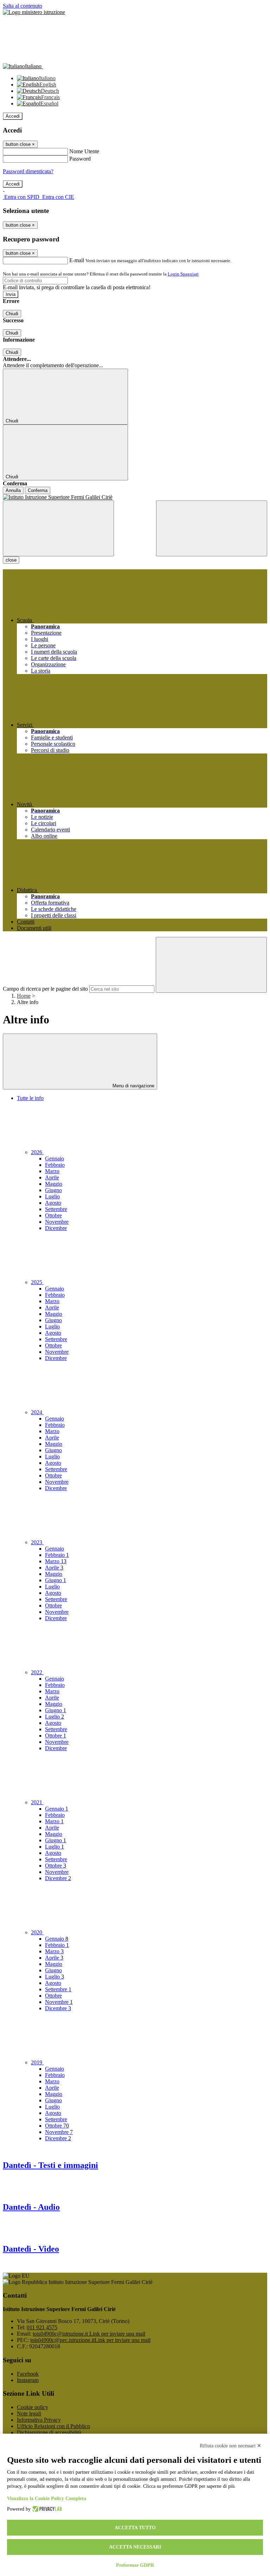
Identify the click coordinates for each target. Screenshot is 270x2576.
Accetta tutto (135, 2528)
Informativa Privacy (39, 2420)
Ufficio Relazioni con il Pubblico (53, 2426)
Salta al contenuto (22, 6)
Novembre (57, 1222)
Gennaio (54, 1158)
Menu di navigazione (133, 1086)
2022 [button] (37, 1672)
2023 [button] (37, 1542)
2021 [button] (37, 1802)
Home (24, 996)
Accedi (13, 116)
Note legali (29, 2413)
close (11, 560)
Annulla (13, 490)
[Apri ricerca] (212, 528)
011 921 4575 (42, 2327)
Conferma (38, 490)
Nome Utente (84, 151)
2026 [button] (37, 1152)
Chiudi (12, 314)
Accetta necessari (135, 2547)
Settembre (56, 1209)
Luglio (52, 1196)
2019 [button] (37, 2062)
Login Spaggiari (183, 274)
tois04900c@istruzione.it (89, 2334)
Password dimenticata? (28, 171)
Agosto (53, 1203)
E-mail (77, 260)
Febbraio (55, 1165)
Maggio (54, 1184)
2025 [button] (37, 1282)
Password (80, 159)
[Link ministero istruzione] (34, 12)
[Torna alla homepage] (135, 497)
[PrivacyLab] (46, 2509)
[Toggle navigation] (58, 528)
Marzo (52, 1171)
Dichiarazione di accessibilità (49, 2432)
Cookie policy (33, 2407)
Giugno (53, 1190)
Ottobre (53, 1215)
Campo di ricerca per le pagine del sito (45, 989)
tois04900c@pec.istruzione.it (90, 2340)
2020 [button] (37, 1932)
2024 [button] (37, 1412)
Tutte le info (30, 1098)
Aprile (52, 1177)
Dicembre (56, 1228)
